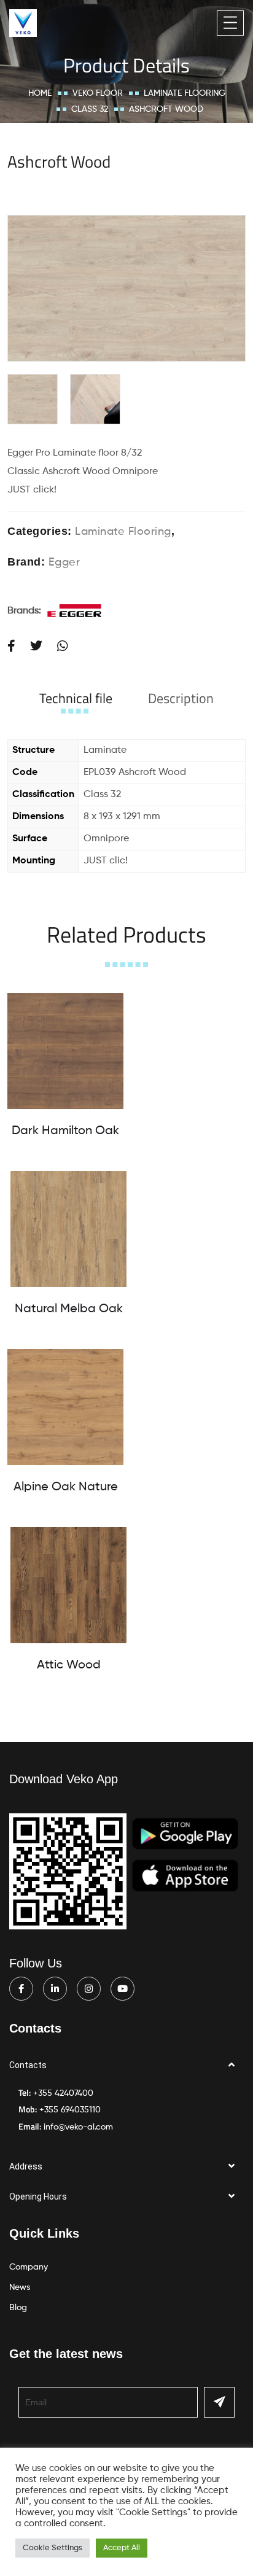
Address (26, 2166)
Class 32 (90, 109)
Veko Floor (98, 93)
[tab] (76, 698)
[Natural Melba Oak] (68, 1229)
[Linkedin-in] (55, 1989)
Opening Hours (38, 2197)
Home (40, 93)
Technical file (76, 698)
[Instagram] (89, 1989)
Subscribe (219, 2402)
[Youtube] (123, 1989)
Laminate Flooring (185, 93)
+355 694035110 (70, 2110)
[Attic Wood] (68, 1585)
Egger (64, 562)
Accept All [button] (122, 2548)
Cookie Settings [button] (53, 2548)
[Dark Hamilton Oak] (65, 1051)
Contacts (28, 2065)
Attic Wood (69, 1665)
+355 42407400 (63, 2093)
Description (181, 698)
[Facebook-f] (21, 1989)
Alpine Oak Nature (66, 1487)
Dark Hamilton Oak (65, 1131)
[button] (126, 2065)
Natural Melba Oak (69, 1309)
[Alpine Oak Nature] (65, 1407)
